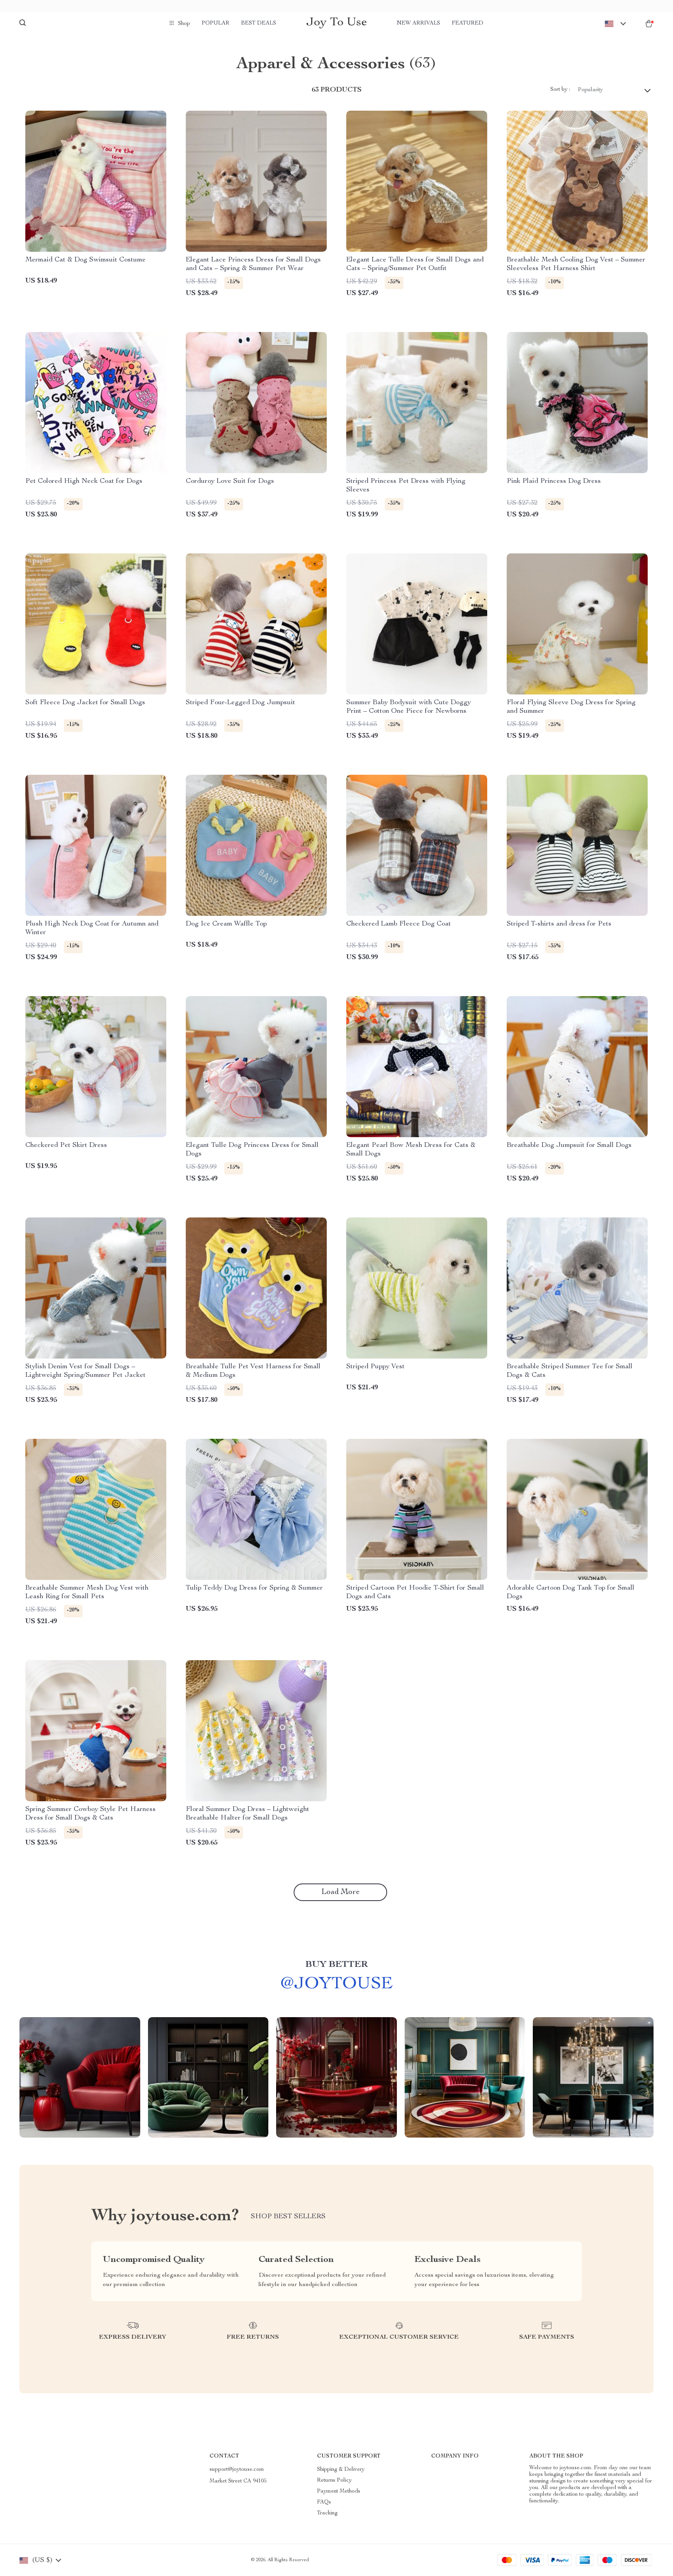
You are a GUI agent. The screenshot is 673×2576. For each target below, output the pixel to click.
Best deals (259, 23)
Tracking (327, 2513)
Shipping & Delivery (341, 2470)
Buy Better (336, 1965)
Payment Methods (339, 2491)
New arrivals (418, 23)
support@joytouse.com (237, 2470)
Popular (216, 23)
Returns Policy (334, 2481)
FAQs (324, 2502)
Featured (468, 23)
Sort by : (560, 90)
